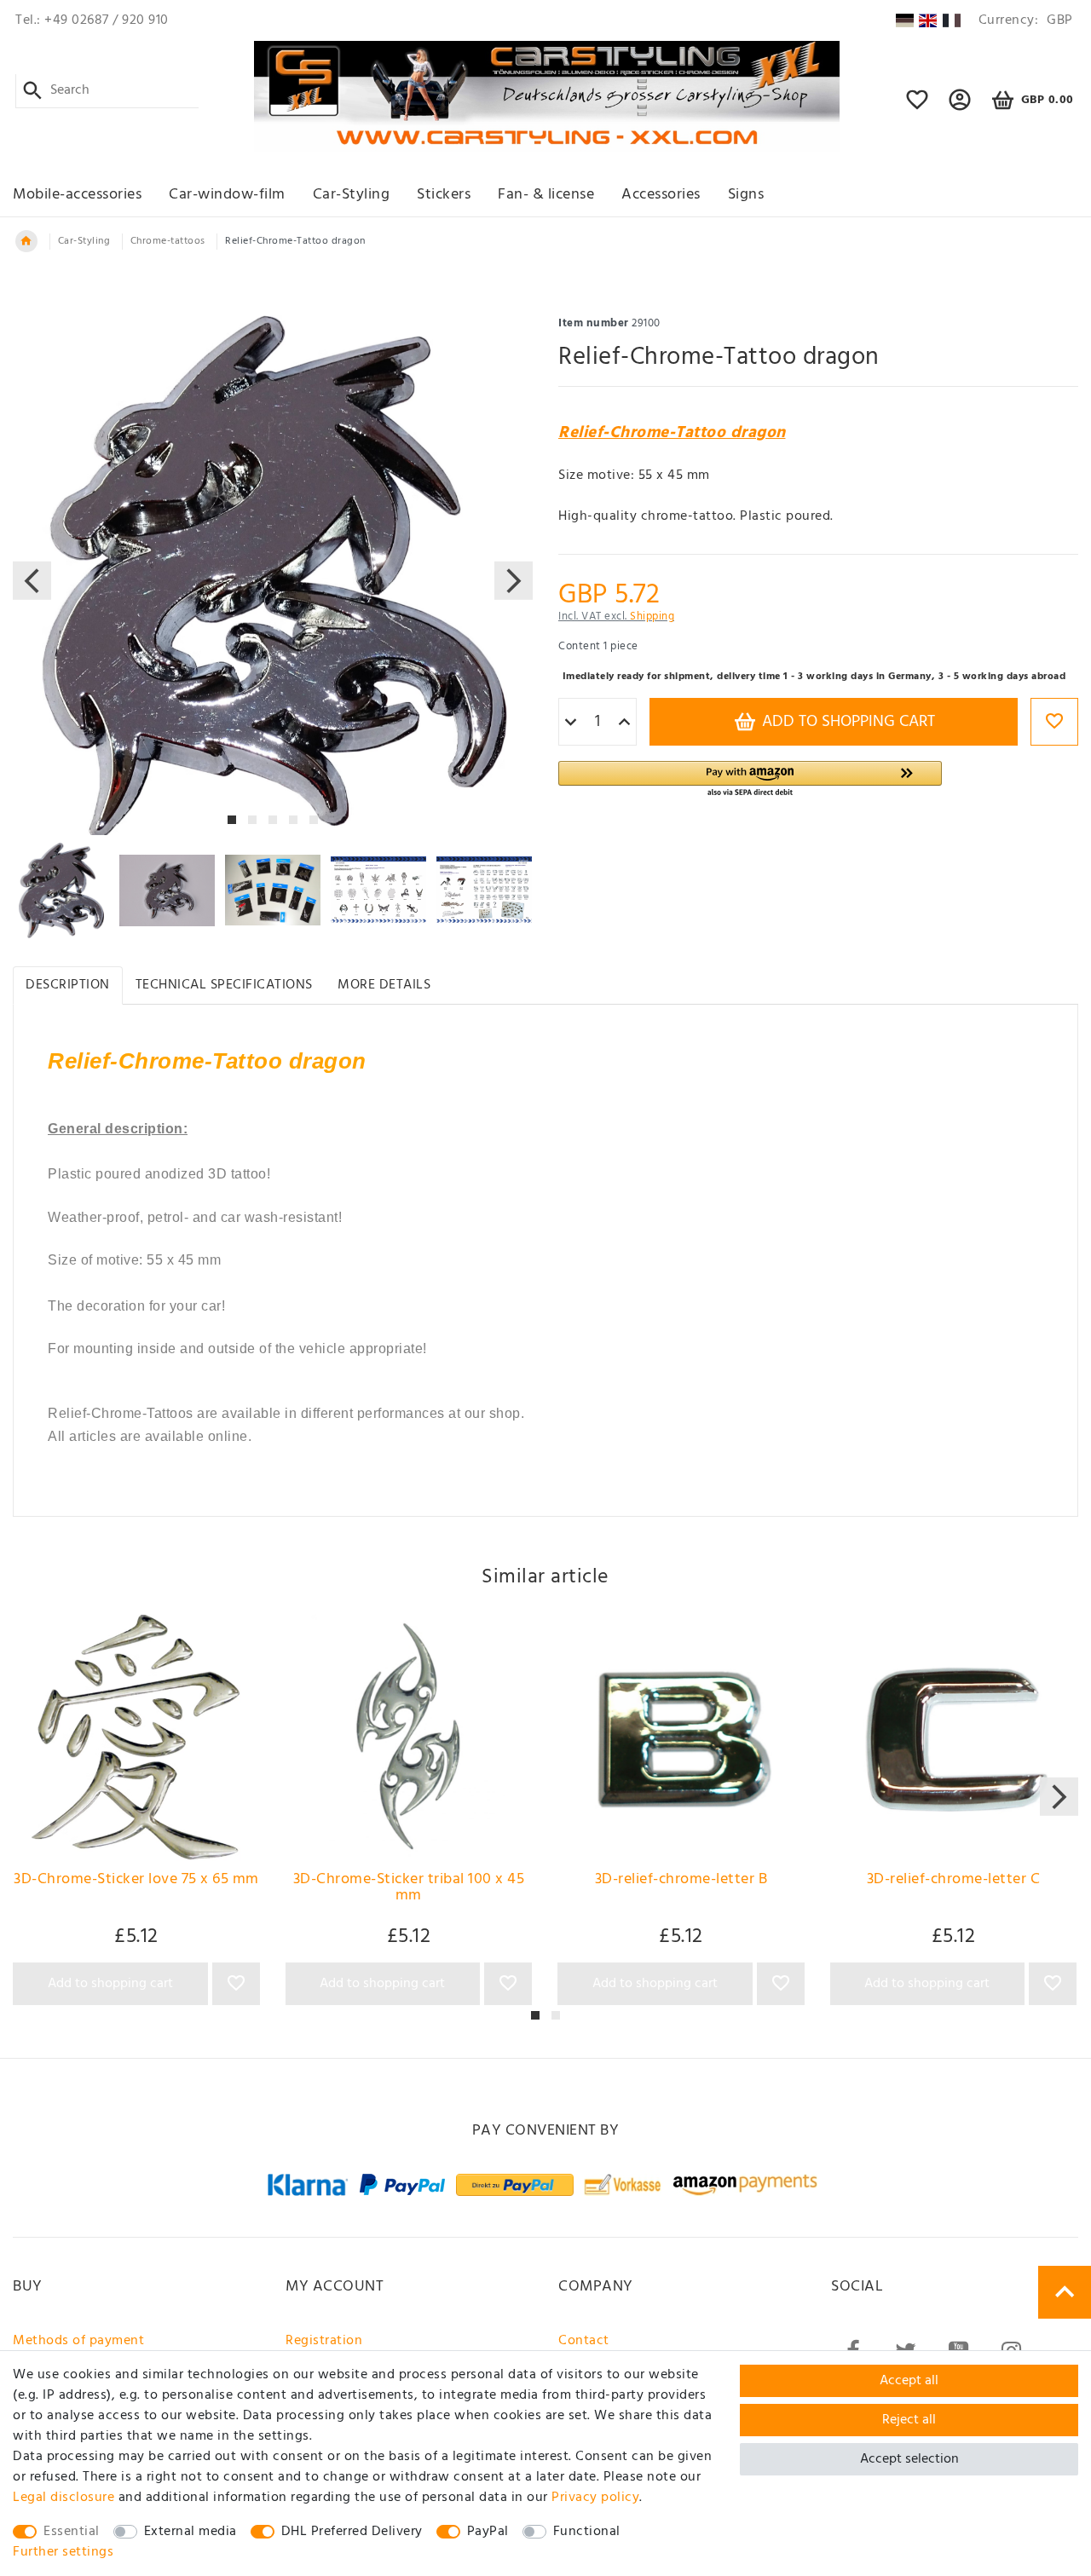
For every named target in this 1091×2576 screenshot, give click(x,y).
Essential (72, 2532)
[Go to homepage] (26, 241)
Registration (324, 2341)
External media (190, 2532)
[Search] (33, 91)
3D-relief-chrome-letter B (681, 1882)
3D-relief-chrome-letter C (954, 1882)
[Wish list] (918, 107)
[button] (960, 107)
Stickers (444, 195)
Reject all (909, 2420)
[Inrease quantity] (624, 723)
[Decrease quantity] (571, 723)
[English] (928, 20)
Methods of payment (78, 2341)
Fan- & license (546, 195)
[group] (136, 1738)
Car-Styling (352, 195)
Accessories (661, 195)
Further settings (63, 2552)
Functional (587, 2532)
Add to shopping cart (846, 722)
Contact (584, 2341)
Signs (746, 195)
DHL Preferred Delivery (352, 2532)
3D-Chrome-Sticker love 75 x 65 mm (136, 1882)
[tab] (68, 985)
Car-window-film (227, 195)
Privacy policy (595, 2498)
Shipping (652, 617)
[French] (952, 20)
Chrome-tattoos (168, 241)
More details (384, 985)
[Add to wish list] (1054, 722)
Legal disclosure (63, 2498)
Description (68, 985)
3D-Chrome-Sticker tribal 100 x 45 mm (409, 1890)
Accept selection (909, 2459)
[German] (904, 20)
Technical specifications (224, 985)
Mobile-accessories (77, 195)
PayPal (488, 2532)
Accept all (909, 2381)
